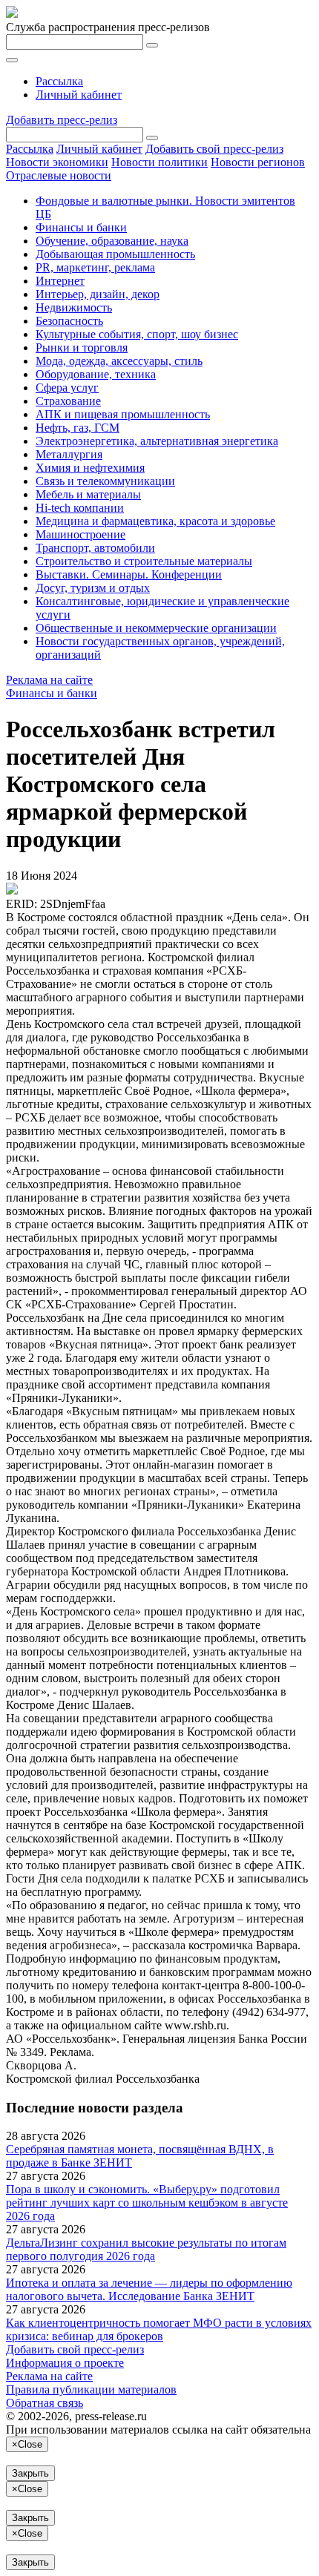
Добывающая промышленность (115, 254)
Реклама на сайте (49, 680)
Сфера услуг (67, 388)
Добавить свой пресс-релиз (214, 149)
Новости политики (159, 162)
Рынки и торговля (82, 347)
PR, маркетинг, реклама (95, 267)
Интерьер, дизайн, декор (98, 294)
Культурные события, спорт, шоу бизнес (137, 334)
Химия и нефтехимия (90, 468)
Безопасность (69, 321)
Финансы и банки (81, 227)
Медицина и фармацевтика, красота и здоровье (155, 521)
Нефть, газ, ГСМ (78, 428)
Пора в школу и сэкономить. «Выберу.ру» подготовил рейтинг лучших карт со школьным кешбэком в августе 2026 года (147, 2203)
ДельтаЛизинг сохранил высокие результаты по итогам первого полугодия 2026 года (146, 2249)
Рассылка (59, 81)
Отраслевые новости (59, 175)
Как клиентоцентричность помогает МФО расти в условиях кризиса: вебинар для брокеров (159, 2329)
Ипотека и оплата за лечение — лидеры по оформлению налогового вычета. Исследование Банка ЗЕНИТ (149, 2289)
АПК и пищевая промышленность (123, 414)
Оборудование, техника (96, 374)
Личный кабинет (79, 95)
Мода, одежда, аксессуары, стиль (119, 361)
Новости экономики (57, 162)
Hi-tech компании (80, 508)
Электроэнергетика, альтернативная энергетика (157, 441)
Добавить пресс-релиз (62, 120)
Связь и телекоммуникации (105, 481)
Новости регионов (258, 162)
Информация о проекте (65, 2363)
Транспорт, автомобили (95, 548)
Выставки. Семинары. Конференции (129, 574)
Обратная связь (45, 2403)
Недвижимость (74, 307)
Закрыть (30, 2473)
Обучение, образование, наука (112, 241)
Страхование (68, 401)
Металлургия (69, 454)
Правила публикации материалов (91, 2389)
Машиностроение (80, 534)
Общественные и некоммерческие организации (156, 628)
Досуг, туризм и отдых (93, 588)
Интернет (60, 281)
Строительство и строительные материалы (144, 561)
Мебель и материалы (88, 494)
